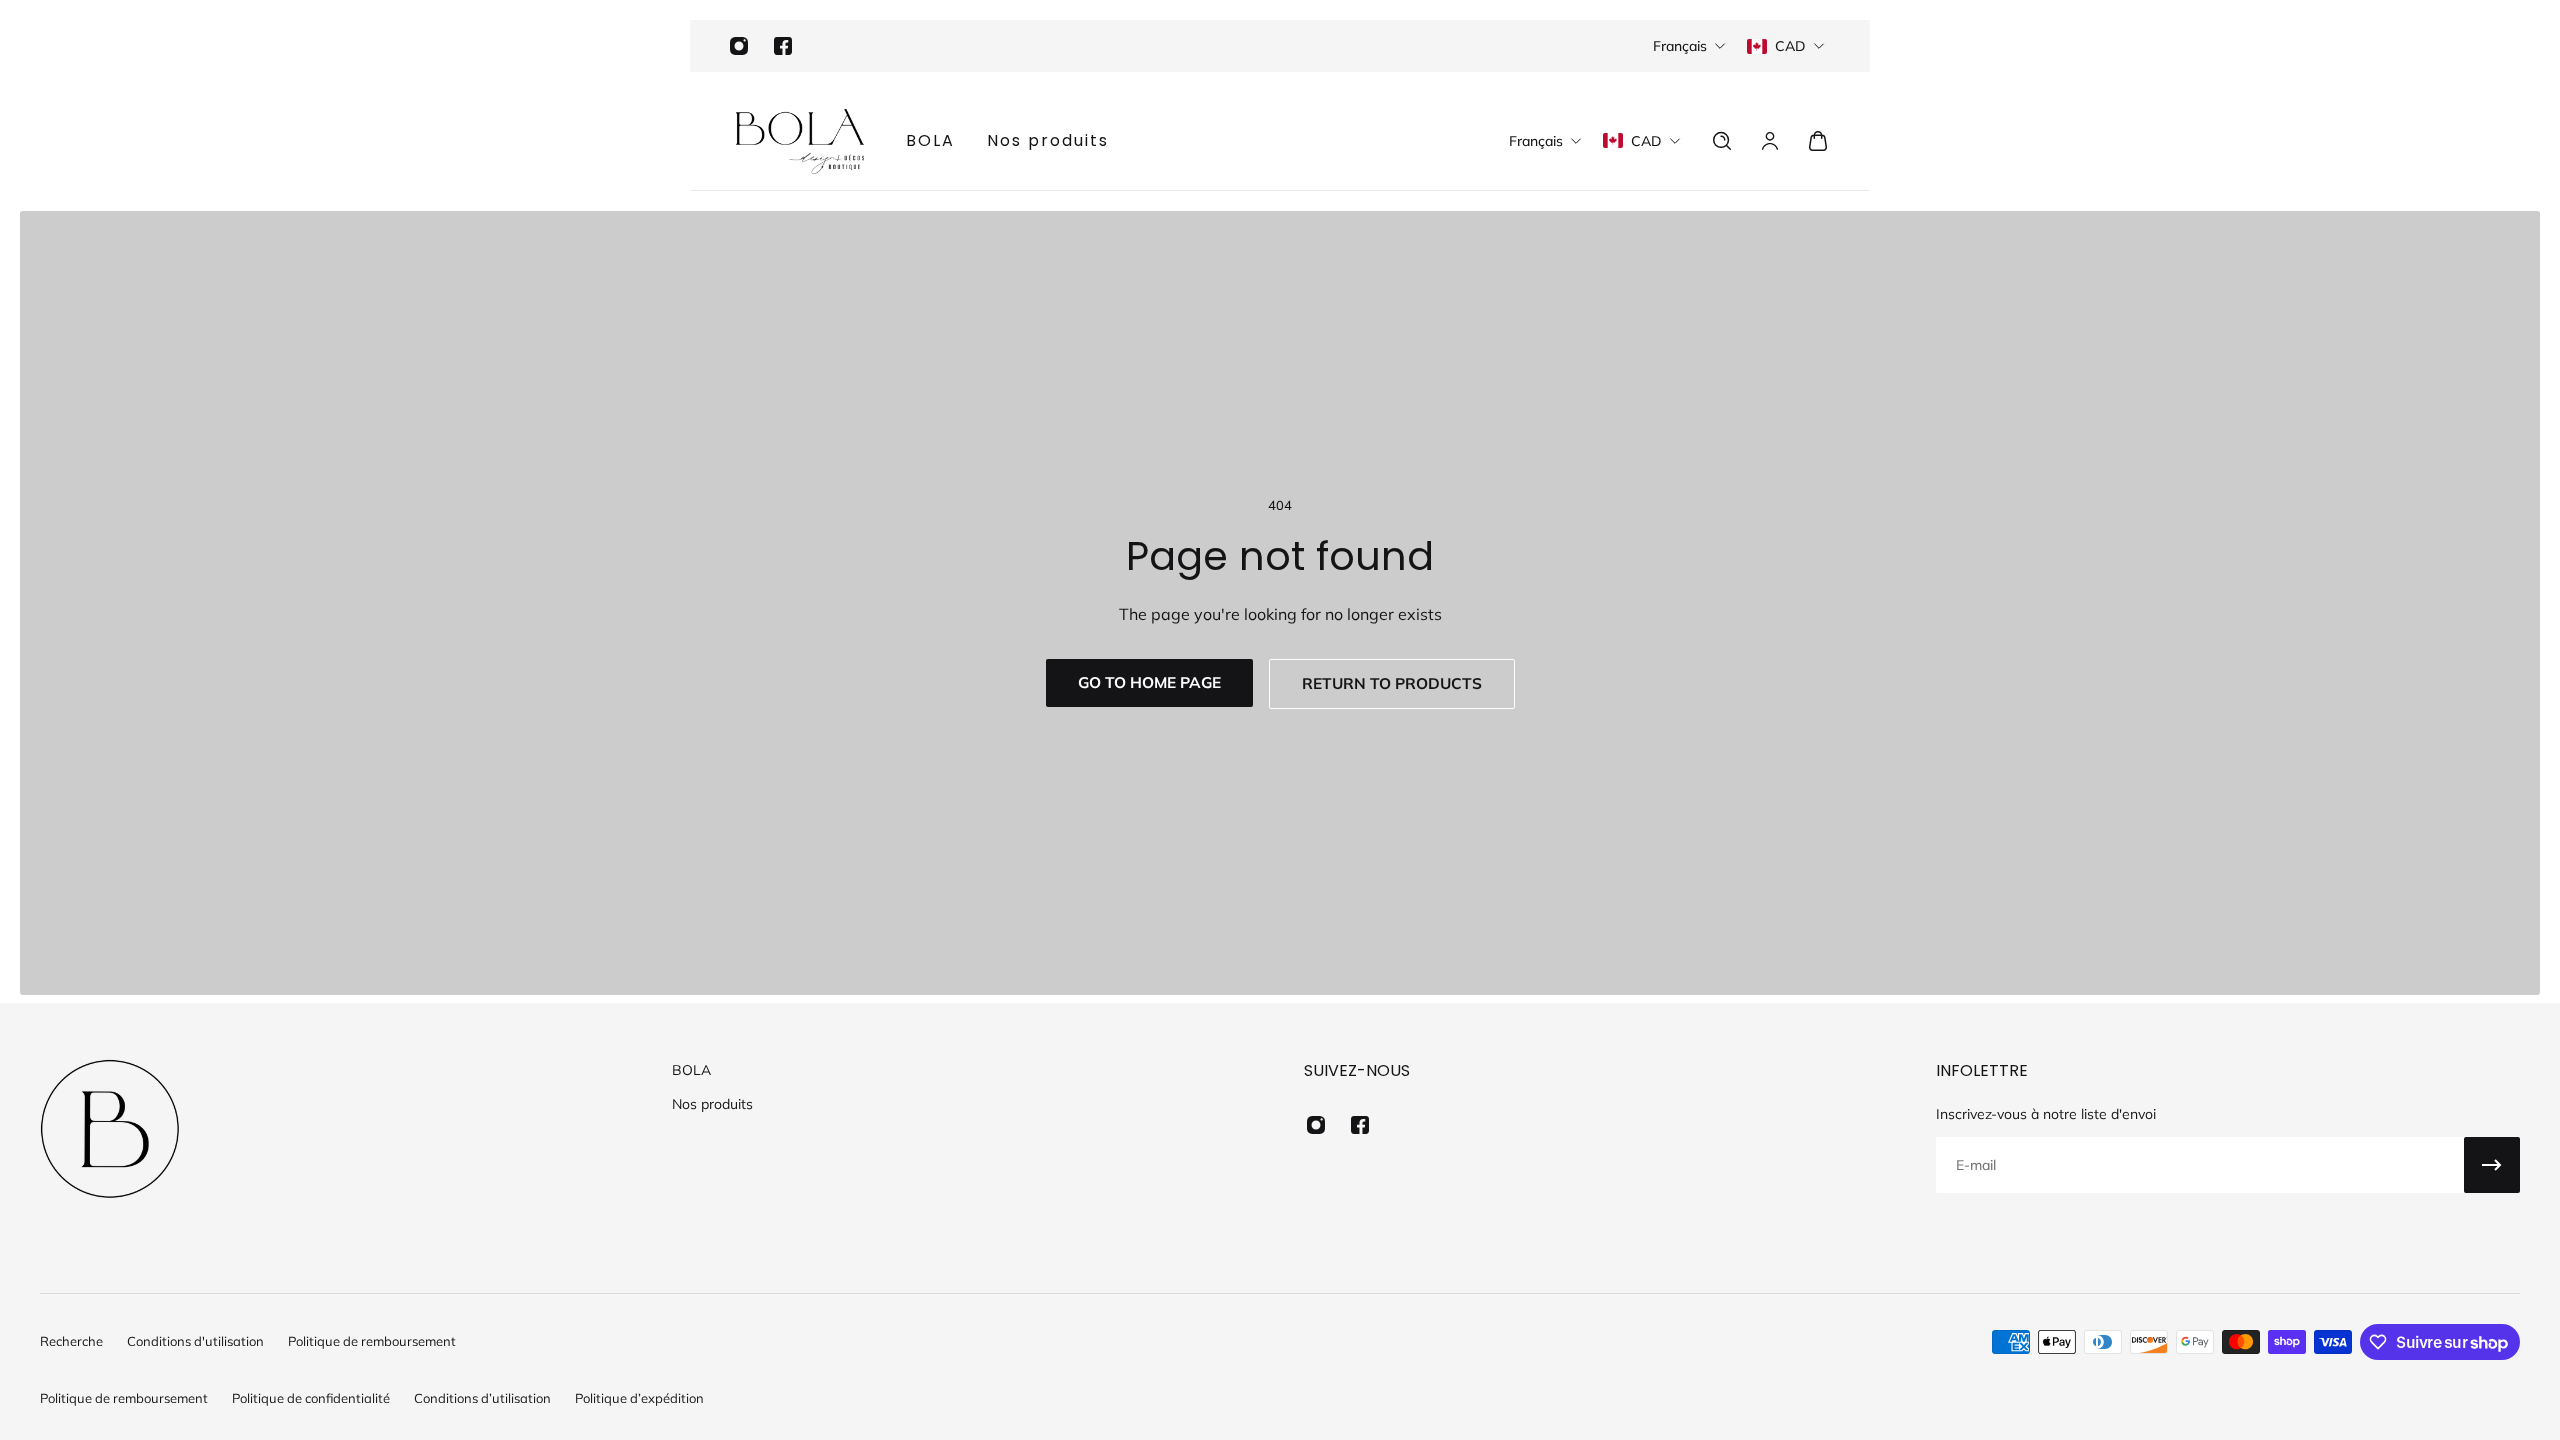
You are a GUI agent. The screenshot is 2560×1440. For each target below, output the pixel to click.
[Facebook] (783, 46)
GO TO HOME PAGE (1149, 682)
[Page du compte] (1770, 141)
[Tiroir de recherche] (1722, 141)
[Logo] (800, 141)
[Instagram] (739, 46)
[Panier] (1818, 141)
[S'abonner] (2492, 1165)
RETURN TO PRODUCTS (1392, 683)
